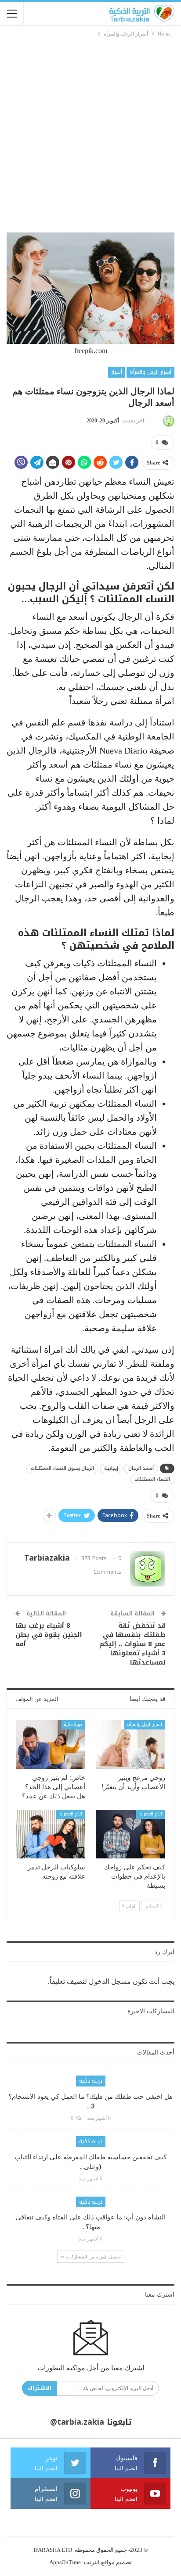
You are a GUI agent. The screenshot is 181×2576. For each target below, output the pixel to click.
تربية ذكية (73, 1724)
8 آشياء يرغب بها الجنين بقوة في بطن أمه (49, 1635)
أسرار (117, 372)
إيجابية (111, 1468)
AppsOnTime (65, 2562)
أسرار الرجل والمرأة (150, 372)
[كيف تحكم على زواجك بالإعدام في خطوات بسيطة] (130, 1834)
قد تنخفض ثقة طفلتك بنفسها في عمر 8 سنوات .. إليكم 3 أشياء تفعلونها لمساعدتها (132, 1644)
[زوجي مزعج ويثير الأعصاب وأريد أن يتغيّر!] (130, 1745)
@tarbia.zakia (77, 2422)
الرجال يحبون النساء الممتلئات (62, 1468)
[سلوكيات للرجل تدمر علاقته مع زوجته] (51, 1834)
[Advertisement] (90, 133)
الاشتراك (40, 2388)
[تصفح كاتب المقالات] (167, 421)
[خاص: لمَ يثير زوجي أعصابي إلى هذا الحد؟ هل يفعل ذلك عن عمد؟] (51, 1745)
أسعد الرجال (141, 1468)
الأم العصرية (151, 1814)
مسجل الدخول (110, 1981)
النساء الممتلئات (152, 1479)
